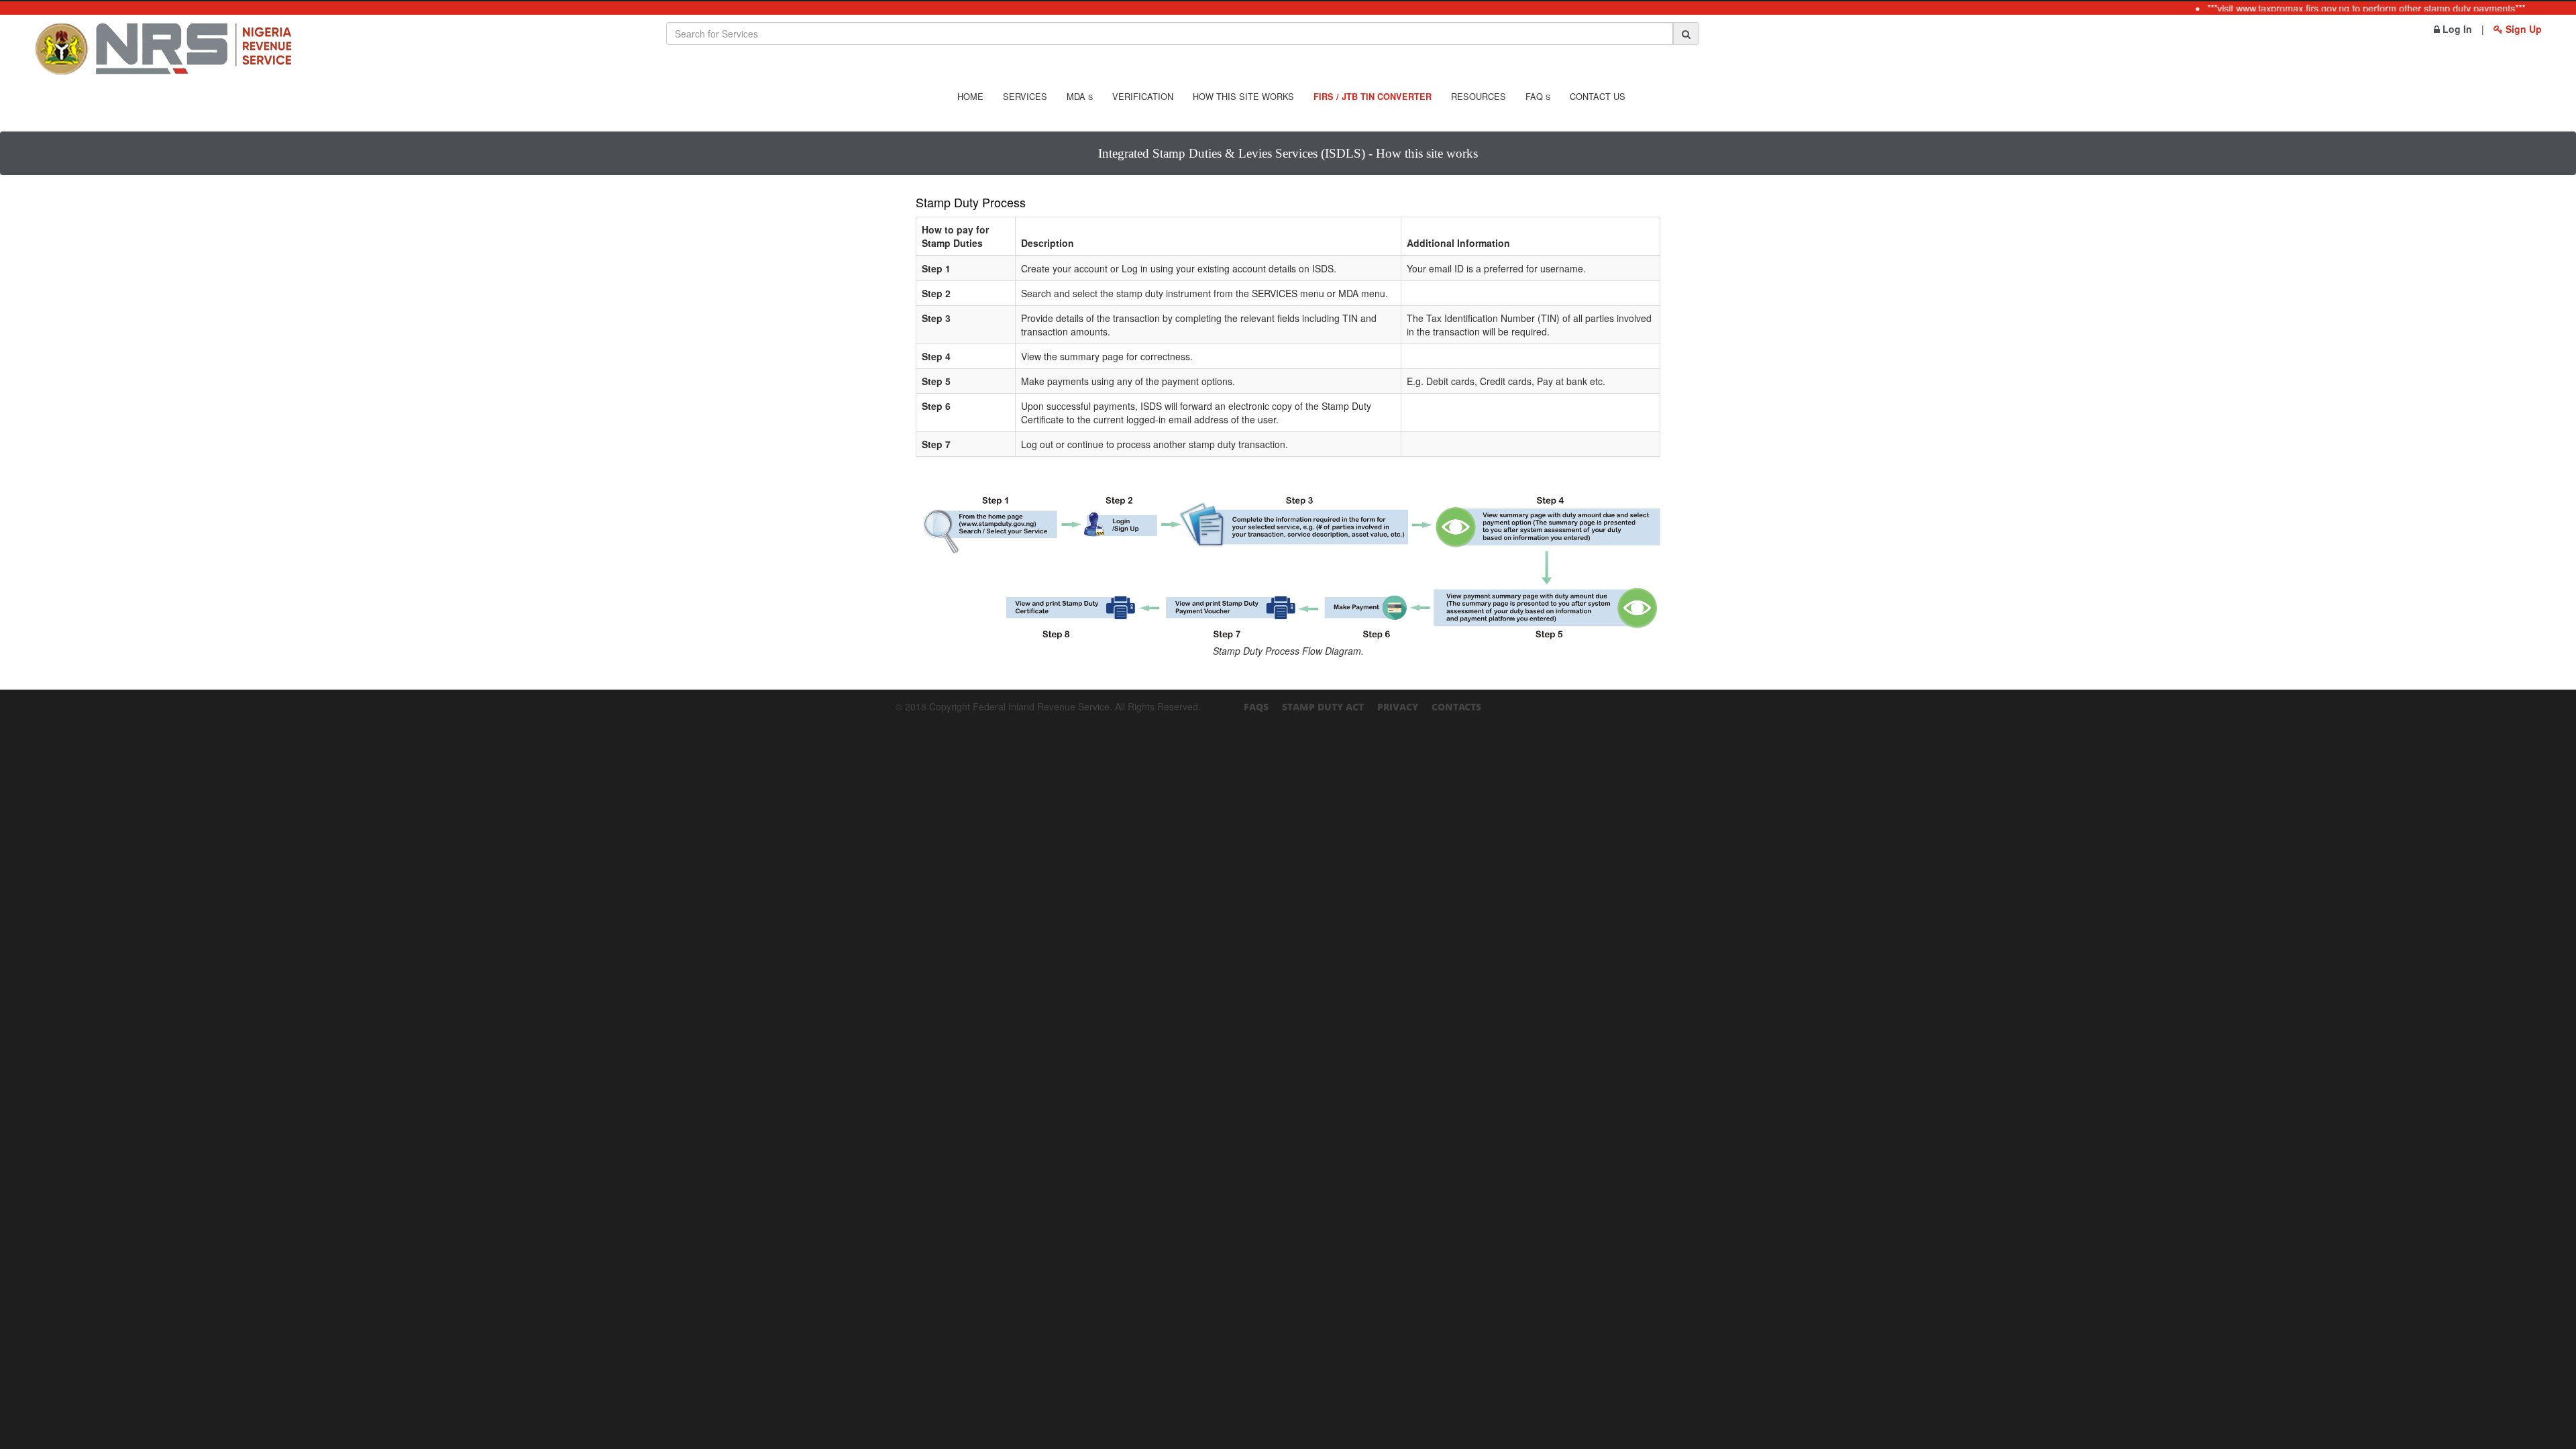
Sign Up (2522, 29)
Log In (2456, 29)
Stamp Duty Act (1323, 707)
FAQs (1256, 707)
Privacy (1398, 707)
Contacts (1456, 707)
